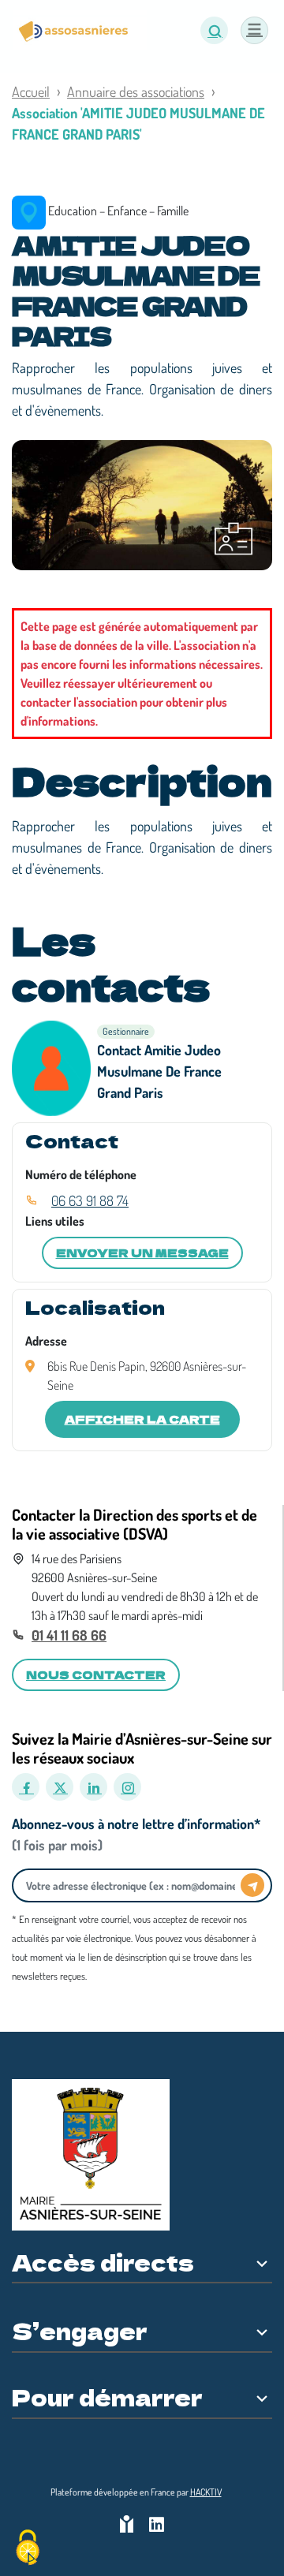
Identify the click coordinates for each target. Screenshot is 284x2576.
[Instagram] (127, 1787)
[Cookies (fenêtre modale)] (28, 2549)
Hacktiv (206, 2492)
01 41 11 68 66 (69, 1635)
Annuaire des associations (136, 91)
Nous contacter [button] (96, 1674)
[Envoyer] (252, 1885)
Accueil (31, 91)
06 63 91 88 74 (90, 1200)
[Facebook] (26, 1787)
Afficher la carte (142, 1419)
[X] (60, 1787)
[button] (214, 30)
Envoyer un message (142, 1253)
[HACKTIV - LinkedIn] (157, 2526)
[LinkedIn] (93, 1787)
